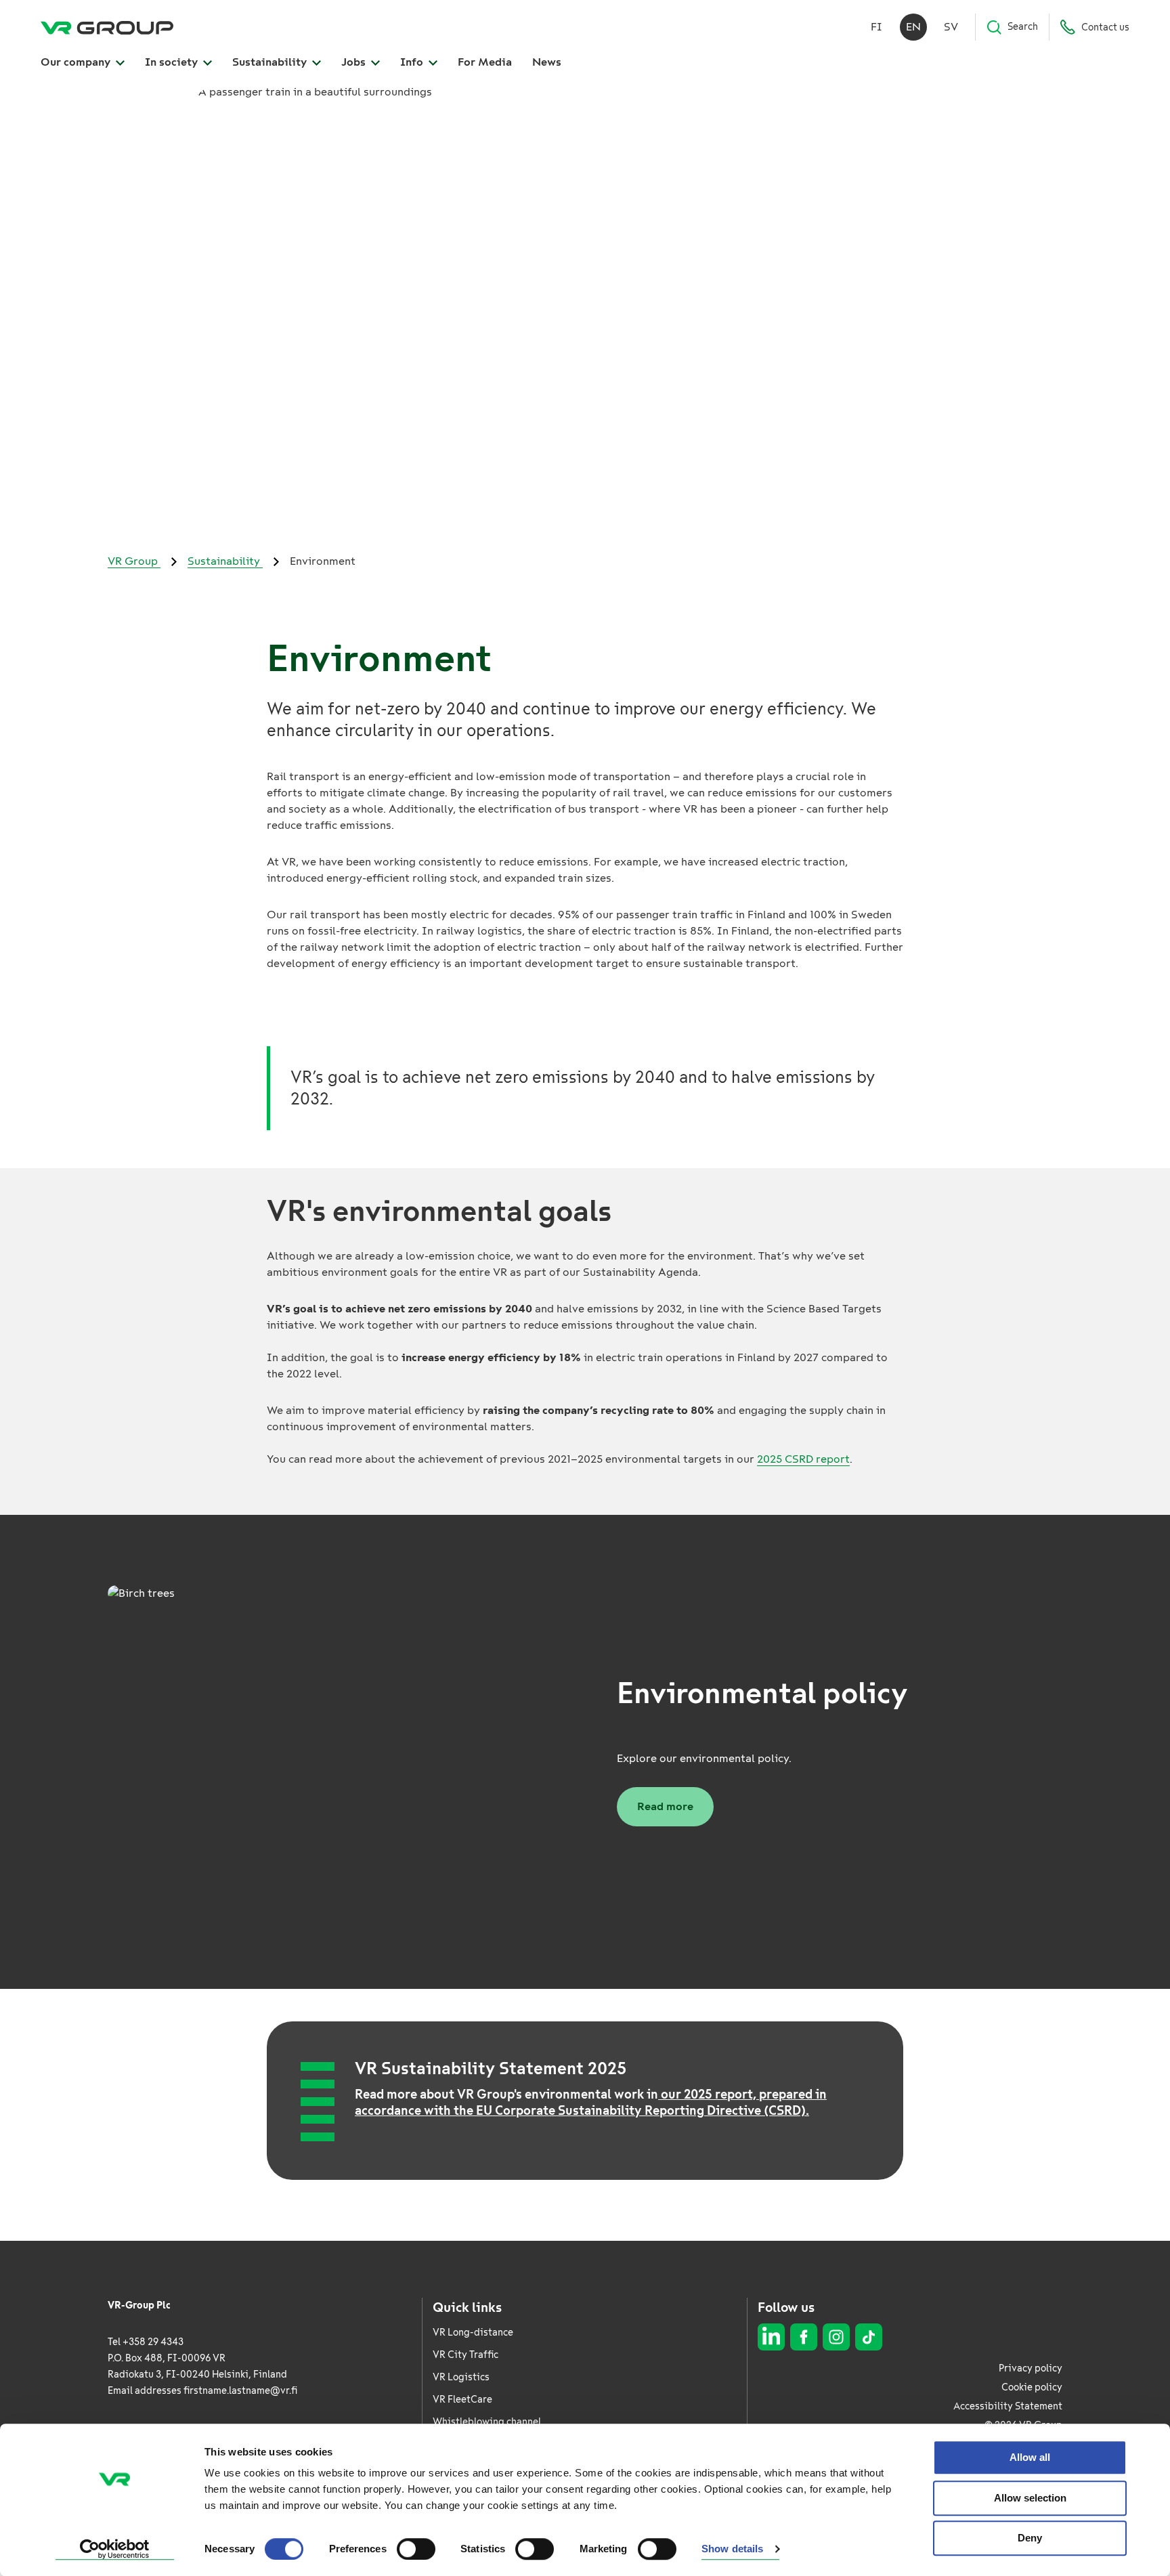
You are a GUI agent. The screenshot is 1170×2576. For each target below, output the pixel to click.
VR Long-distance (473, 2333)
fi (876, 27)
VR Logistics (461, 2377)
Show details (732, 2549)
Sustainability (271, 62)
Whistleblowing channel (487, 2422)
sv (951, 27)
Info (413, 62)
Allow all (1030, 2457)
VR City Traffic (465, 2355)
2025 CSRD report (803, 1459)
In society (173, 62)
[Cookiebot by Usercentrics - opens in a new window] (115, 2550)
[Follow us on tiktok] (869, 2337)
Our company (77, 62)
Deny (1030, 2538)
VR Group (134, 561)
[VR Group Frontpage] (107, 27)
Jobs (355, 62)
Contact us (1105, 27)
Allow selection (1030, 2498)
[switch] (416, 2549)
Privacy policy (1031, 2368)
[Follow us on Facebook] (804, 2337)
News (547, 62)
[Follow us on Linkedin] (771, 2337)
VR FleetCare (462, 2400)
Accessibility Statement (1008, 2406)
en (913, 27)
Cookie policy (1032, 2387)
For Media (485, 62)
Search (1023, 27)
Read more (665, 1806)
